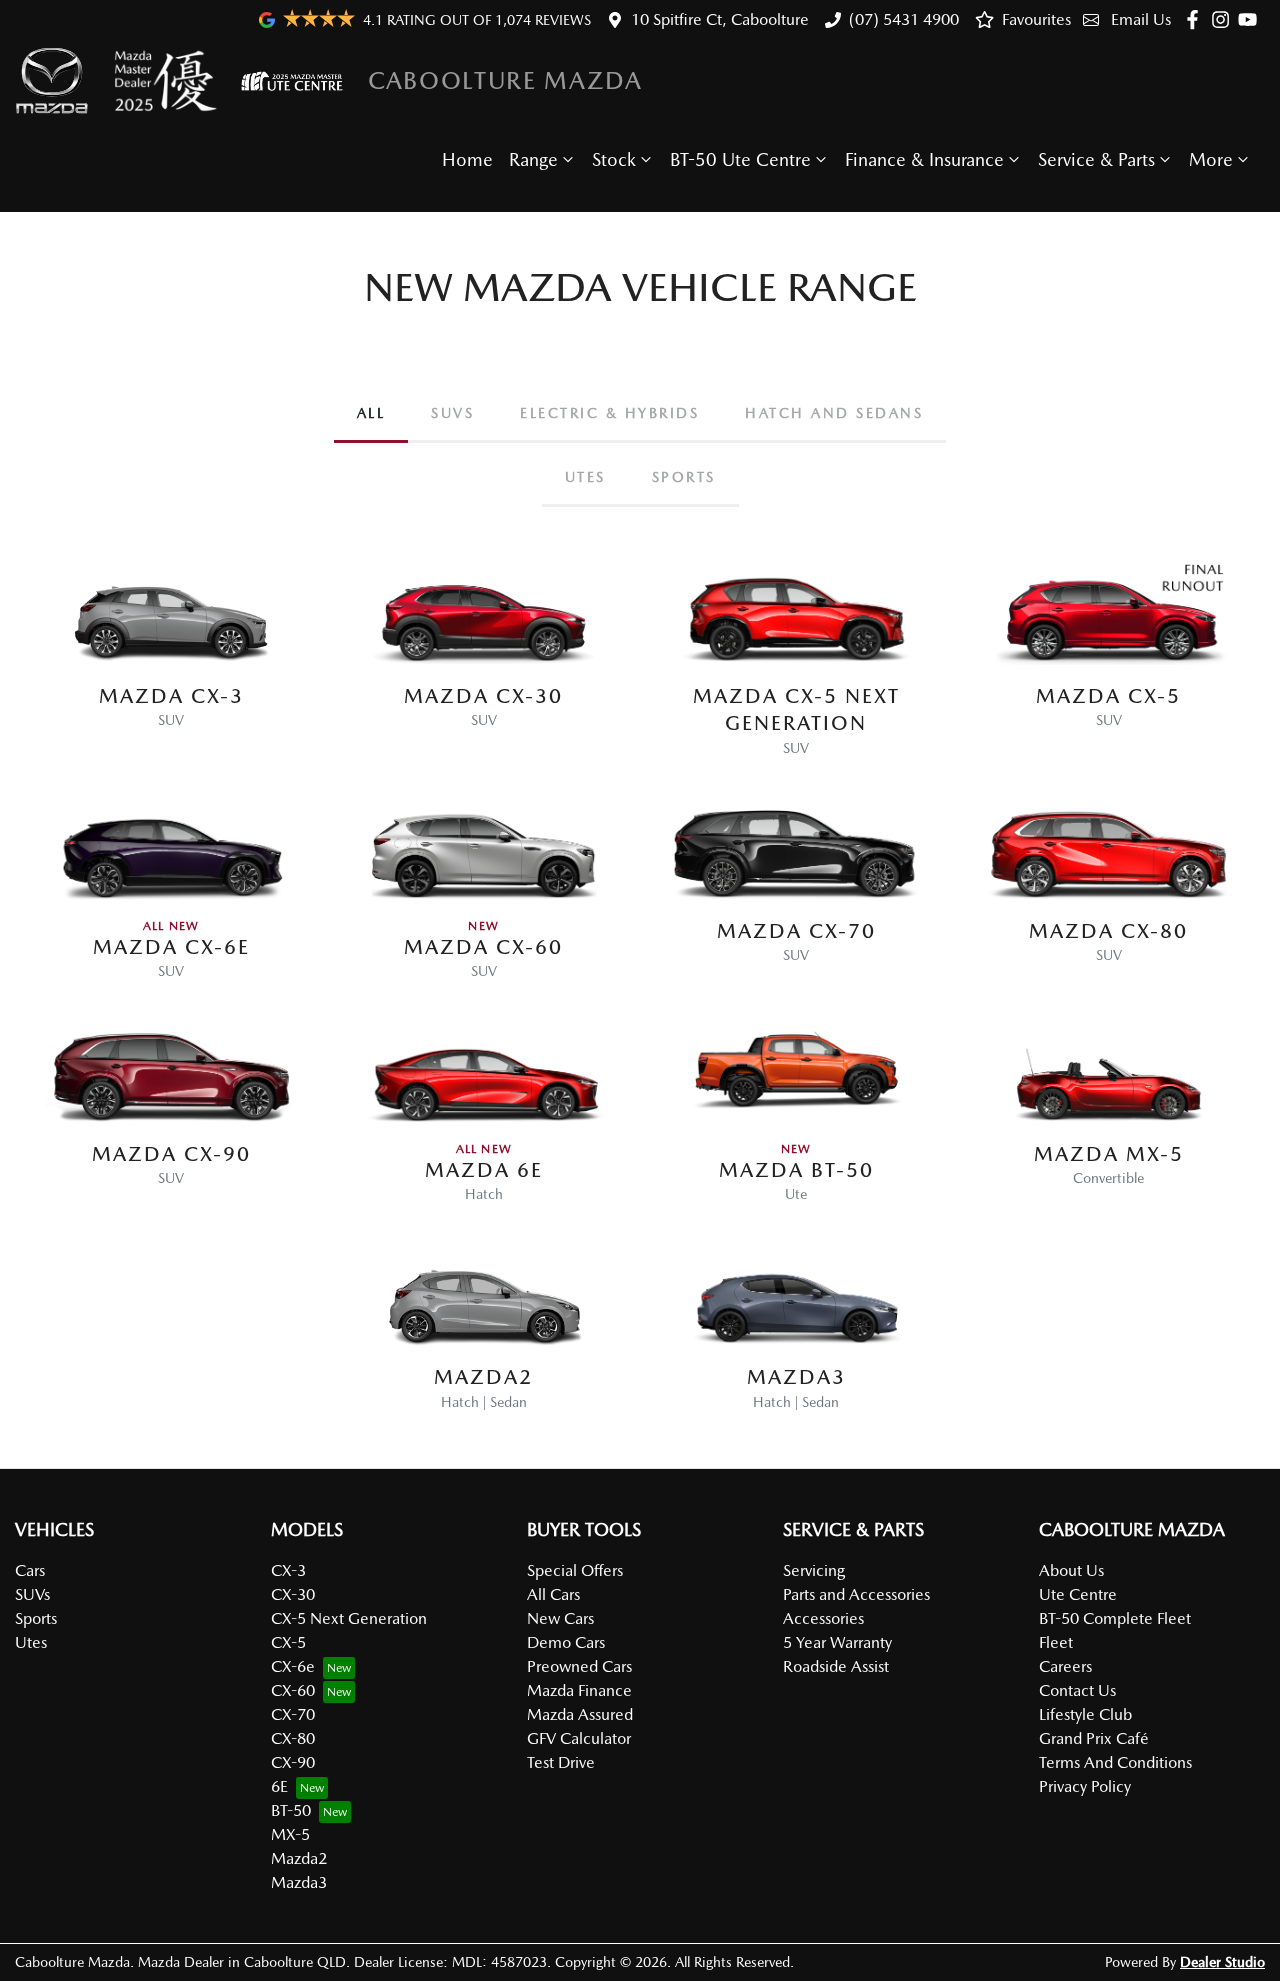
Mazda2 (299, 1858)
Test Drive (561, 1762)
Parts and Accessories (856, 1594)
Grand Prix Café (1094, 1738)
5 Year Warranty (837, 1642)
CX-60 (293, 1690)
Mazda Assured (580, 1714)
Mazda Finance (579, 1690)
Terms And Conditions (1115, 1762)
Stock (614, 159)
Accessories (823, 1618)
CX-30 (293, 1594)
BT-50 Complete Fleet (1115, 1618)
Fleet (1056, 1642)
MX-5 (290, 1834)
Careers (1065, 1666)
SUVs (32, 1594)
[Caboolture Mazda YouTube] (1251, 19)
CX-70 (293, 1714)
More (1211, 159)
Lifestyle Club (1085, 1714)
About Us (1071, 1570)
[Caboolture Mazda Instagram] (1224, 19)
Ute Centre (1078, 1594)
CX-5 (288, 1642)
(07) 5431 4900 (904, 19)
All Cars (553, 1594)
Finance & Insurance (924, 159)
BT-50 (291, 1810)
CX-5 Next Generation (349, 1618)
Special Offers (575, 1570)
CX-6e (293, 1666)
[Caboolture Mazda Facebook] (1196, 19)
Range (533, 159)
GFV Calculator (579, 1738)
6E (279, 1786)
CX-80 (293, 1738)
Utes (31, 1642)
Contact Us (1077, 1690)
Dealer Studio (1222, 1962)
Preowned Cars (579, 1666)
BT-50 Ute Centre (740, 159)
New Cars (560, 1618)
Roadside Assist (836, 1666)
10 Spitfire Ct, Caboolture (720, 19)
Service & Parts (1096, 159)
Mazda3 (299, 1882)
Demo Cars (566, 1642)
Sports (36, 1618)
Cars (30, 1570)
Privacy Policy (1085, 1786)
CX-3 (288, 1570)
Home (467, 159)
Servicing (814, 1570)
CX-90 (293, 1762)
